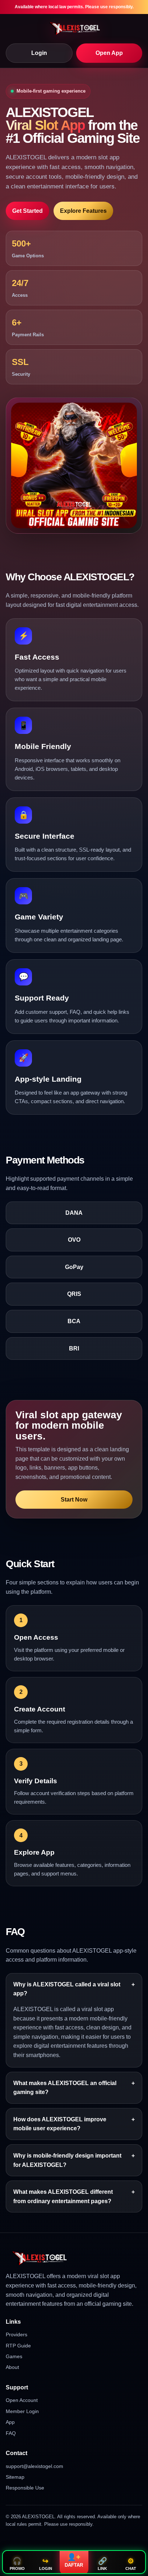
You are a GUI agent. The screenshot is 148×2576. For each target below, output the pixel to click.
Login (39, 53)
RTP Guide (18, 2346)
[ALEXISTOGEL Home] (74, 28)
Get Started (27, 211)
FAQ (11, 2433)
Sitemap (15, 2477)
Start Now (74, 1500)
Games (14, 2356)
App (10, 2422)
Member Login (22, 2411)
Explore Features (83, 211)
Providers (17, 2334)
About (12, 2367)
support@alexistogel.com (34, 2466)
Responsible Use (25, 2488)
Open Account (22, 2400)
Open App (109, 53)
